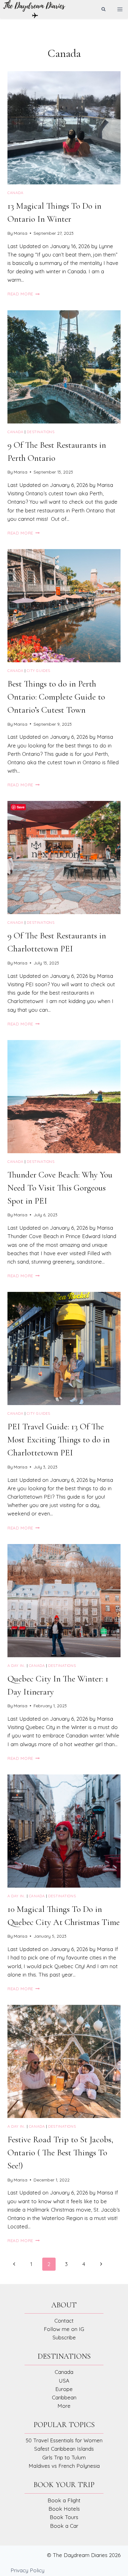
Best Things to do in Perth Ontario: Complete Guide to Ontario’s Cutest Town (56, 697)
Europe (64, 2389)
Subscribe (64, 2337)
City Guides (39, 671)
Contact (64, 2321)
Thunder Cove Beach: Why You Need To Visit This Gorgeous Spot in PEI (60, 1188)
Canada (16, 193)
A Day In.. (16, 1665)
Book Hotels (64, 2509)
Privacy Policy (27, 2570)
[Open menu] (120, 9)
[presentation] (64, 128)
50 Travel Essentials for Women (64, 2440)
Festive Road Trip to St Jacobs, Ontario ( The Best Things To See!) (60, 2153)
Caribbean (64, 2397)
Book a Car (64, 2526)
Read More (24, 294)
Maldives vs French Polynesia (64, 2466)
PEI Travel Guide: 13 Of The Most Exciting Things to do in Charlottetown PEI (59, 1440)
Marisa (21, 233)
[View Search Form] (103, 9)
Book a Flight (64, 2500)
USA (64, 2381)
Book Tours (64, 2517)
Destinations (41, 432)
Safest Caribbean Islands (64, 2449)
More (64, 2406)
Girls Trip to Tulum (64, 2457)
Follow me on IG (64, 2329)
